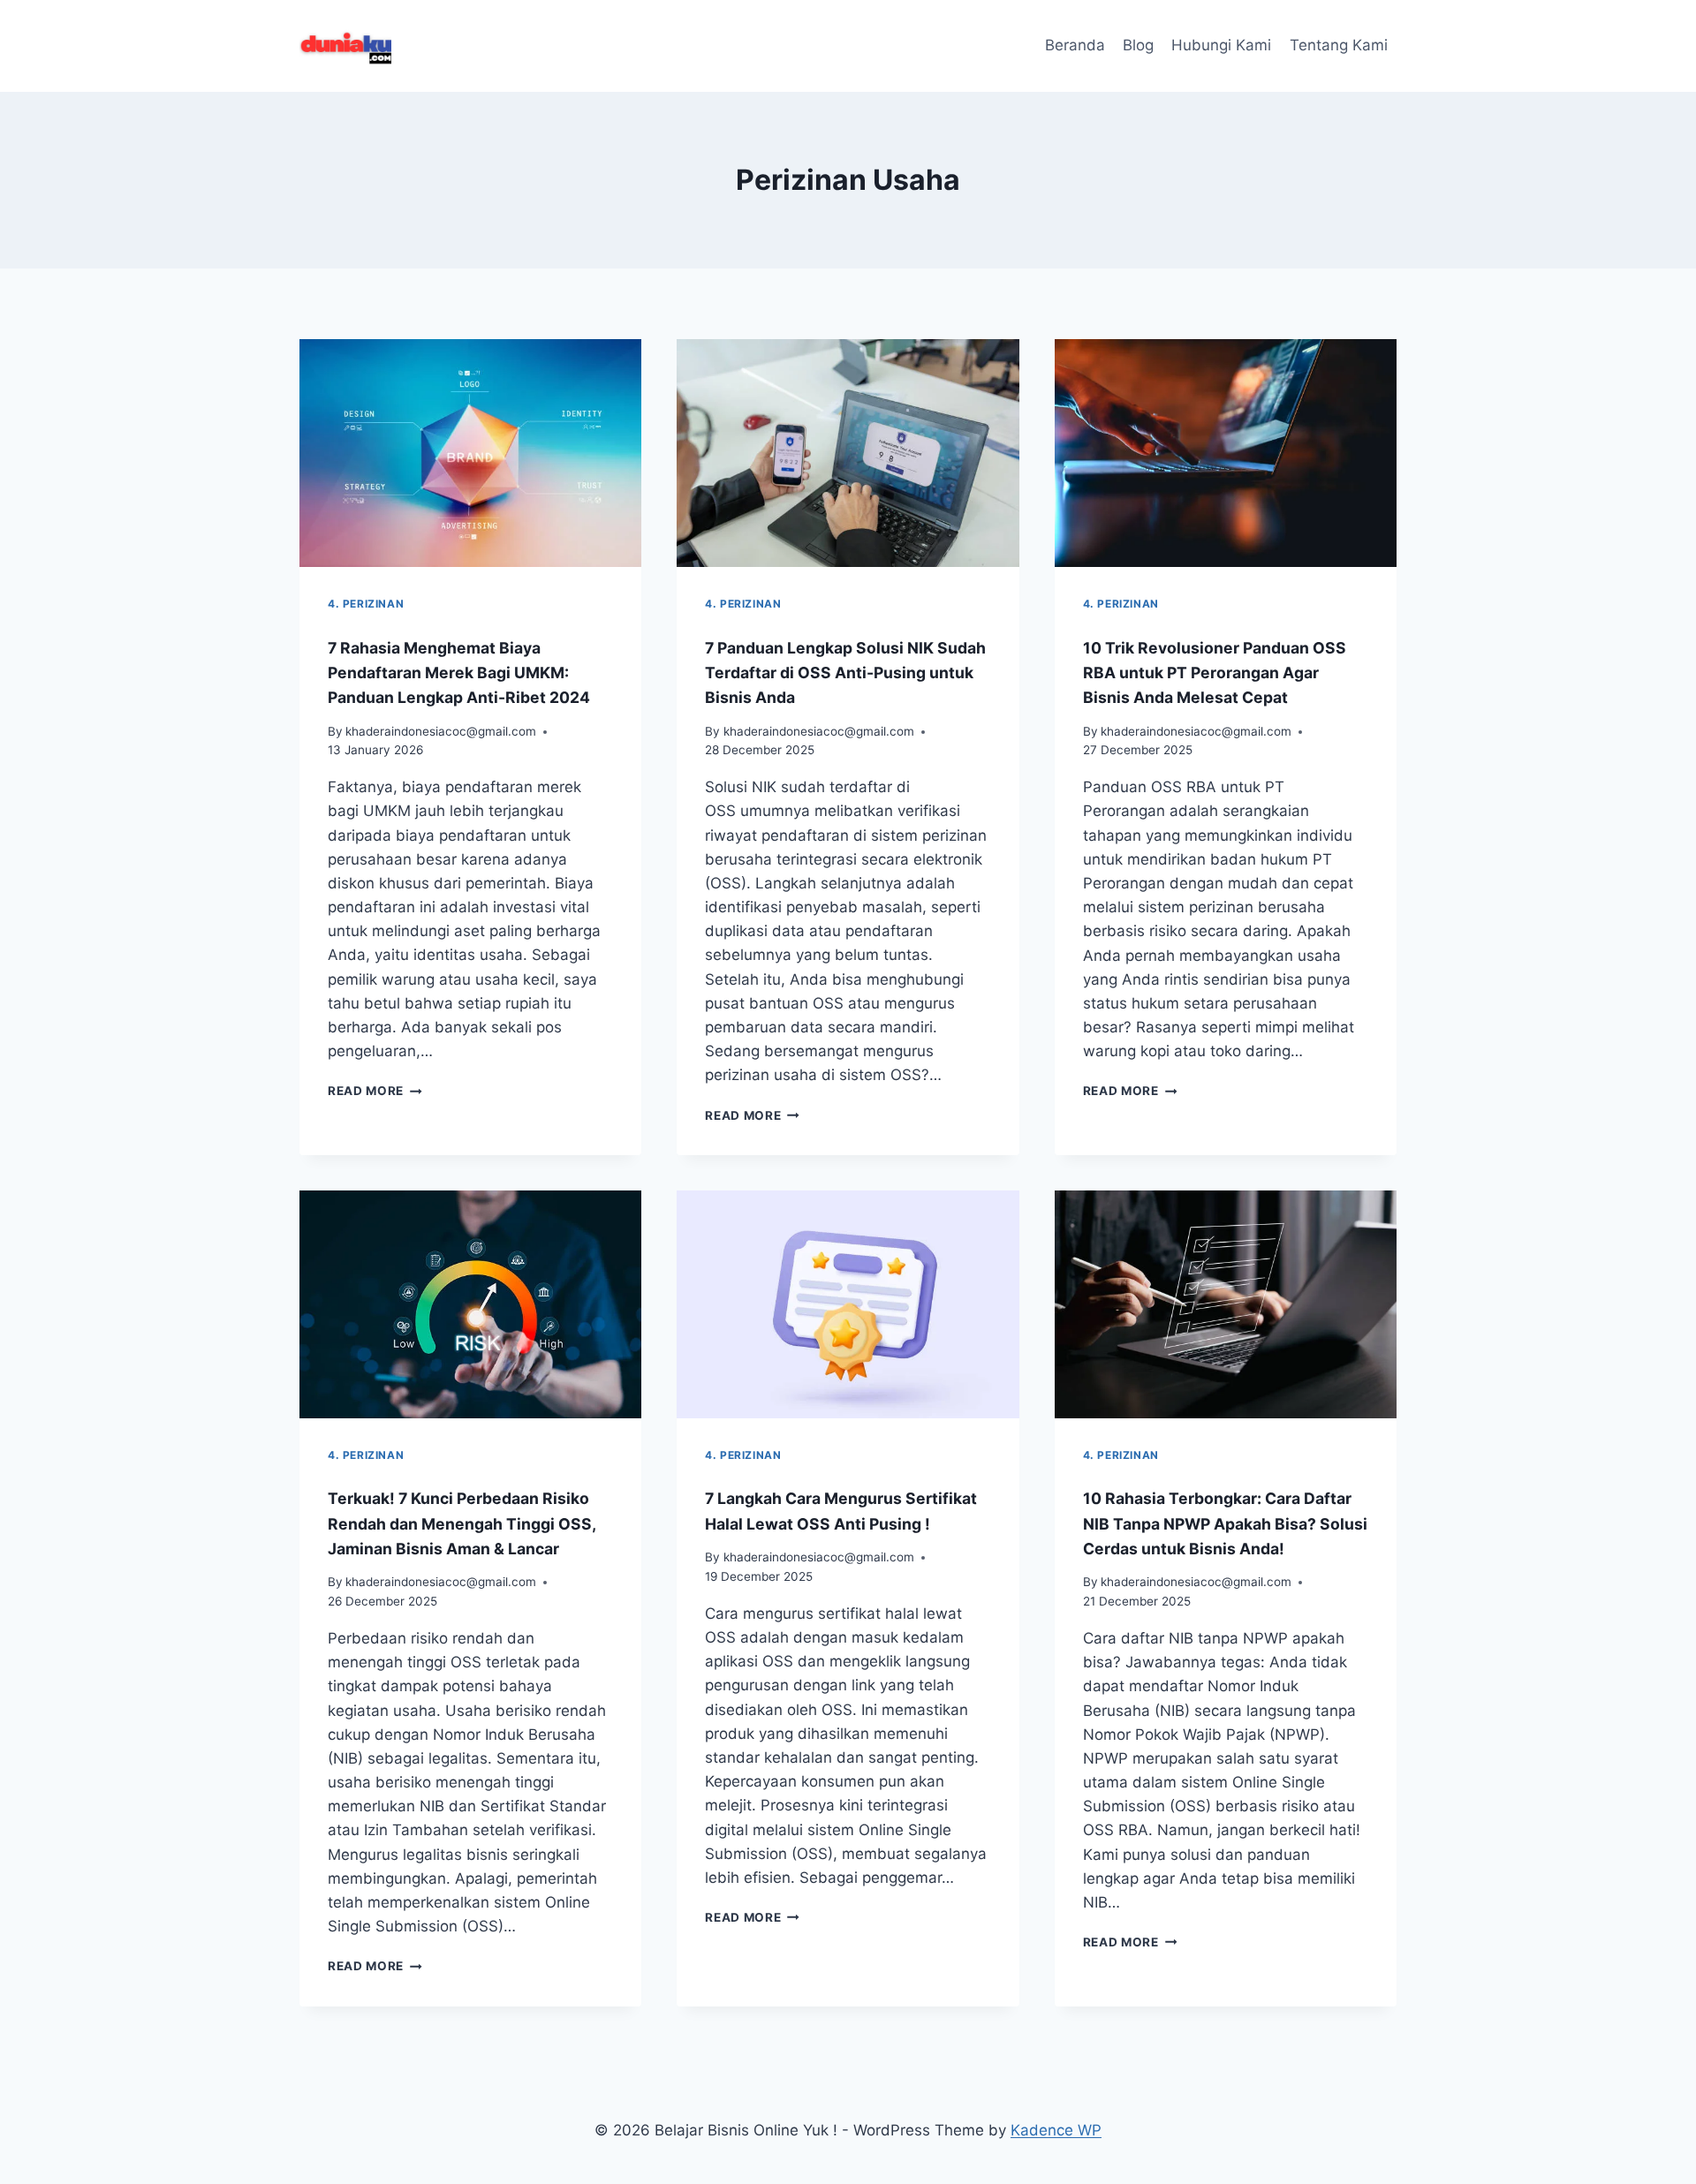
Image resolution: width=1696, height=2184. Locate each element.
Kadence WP (1056, 2130)
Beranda (1075, 45)
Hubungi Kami (1221, 45)
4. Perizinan (366, 604)
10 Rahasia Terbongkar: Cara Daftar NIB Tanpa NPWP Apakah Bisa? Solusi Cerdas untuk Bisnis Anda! (1225, 1523)
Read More (375, 1091)
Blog (1138, 45)
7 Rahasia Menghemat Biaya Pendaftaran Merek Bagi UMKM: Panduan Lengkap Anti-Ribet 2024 (459, 673)
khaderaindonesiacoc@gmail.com (441, 731)
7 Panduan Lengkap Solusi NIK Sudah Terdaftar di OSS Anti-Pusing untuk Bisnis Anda (845, 673)
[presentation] (470, 453)
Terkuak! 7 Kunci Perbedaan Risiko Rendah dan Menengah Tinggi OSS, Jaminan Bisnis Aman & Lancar (462, 1523)
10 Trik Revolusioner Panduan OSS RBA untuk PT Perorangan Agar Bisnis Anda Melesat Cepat (1215, 673)
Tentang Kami (1339, 45)
